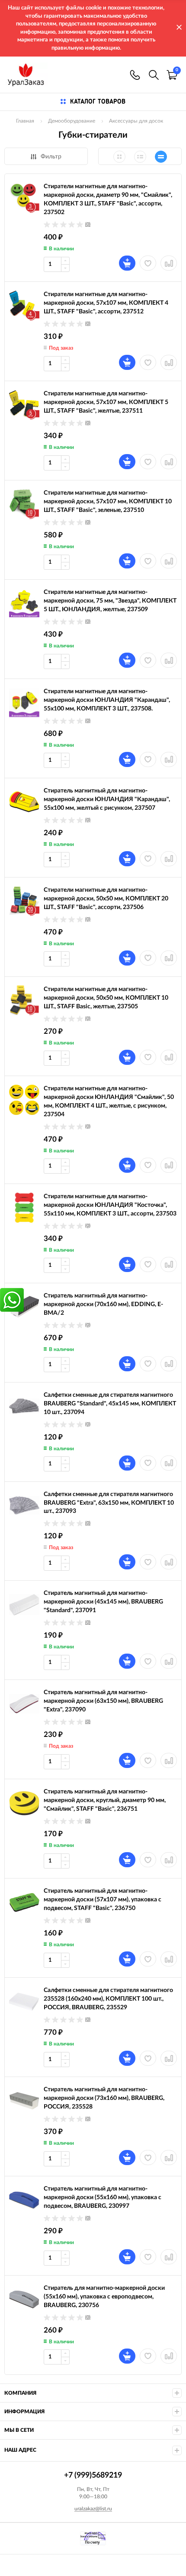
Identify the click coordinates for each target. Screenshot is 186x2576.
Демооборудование (72, 121)
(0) (88, 224)
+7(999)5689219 (135, 75)
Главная (25, 121)
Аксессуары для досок (136, 121)
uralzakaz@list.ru (93, 2509)
